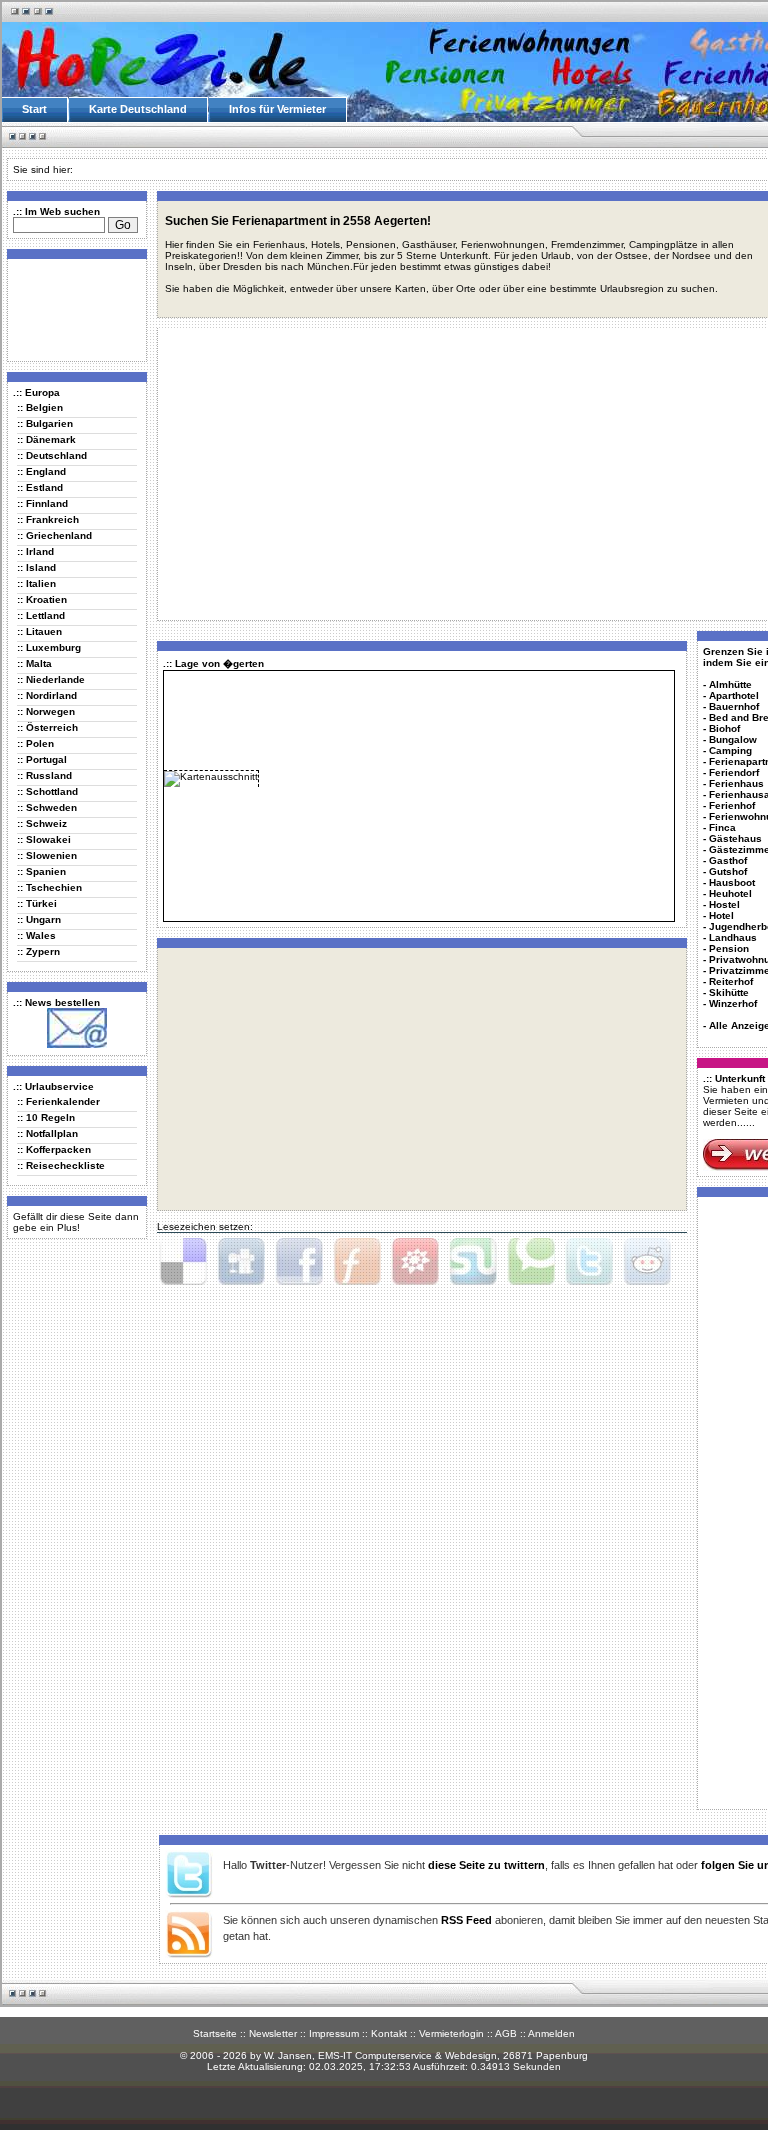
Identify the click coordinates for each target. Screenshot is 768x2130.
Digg (241, 1262)
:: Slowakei (44, 839)
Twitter (589, 1262)
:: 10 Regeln (46, 1117)
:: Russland (44, 775)
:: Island (36, 567)
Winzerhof (733, 1003)
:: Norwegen (46, 711)
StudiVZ (415, 1262)
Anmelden (551, 2033)
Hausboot (732, 882)
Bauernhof (734, 706)
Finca (722, 827)
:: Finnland (42, 503)
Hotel (721, 915)
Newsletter (273, 2033)
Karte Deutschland (138, 109)
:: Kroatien (42, 599)
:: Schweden (47, 807)
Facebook (299, 1262)
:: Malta (34, 663)
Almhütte (730, 684)
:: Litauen (39, 631)
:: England (41, 471)
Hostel (724, 904)
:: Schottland (47, 791)
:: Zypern (38, 951)
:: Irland (35, 551)
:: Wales (36, 935)
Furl (357, 1262)
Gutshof (728, 871)
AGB (506, 2033)
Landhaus (733, 937)
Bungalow (733, 739)
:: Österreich (47, 727)
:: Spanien (41, 871)
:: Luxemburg (49, 647)
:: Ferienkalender (58, 1101)
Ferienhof (732, 805)
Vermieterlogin (451, 2033)
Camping (730, 750)
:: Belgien (40, 407)
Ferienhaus (736, 783)
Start (34, 109)
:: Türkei (37, 903)
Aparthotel (734, 695)
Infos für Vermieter (277, 109)
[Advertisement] (73, 309)
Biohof (724, 728)
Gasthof (728, 860)
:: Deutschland (52, 455)
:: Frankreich (48, 519)
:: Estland (40, 487)
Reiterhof (731, 981)
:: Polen (35, 743)
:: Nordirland (47, 695)
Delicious (183, 1262)
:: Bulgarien (45, 423)
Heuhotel (730, 893)
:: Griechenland (54, 535)
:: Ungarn (39, 919)
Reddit (647, 1262)
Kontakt (389, 2033)
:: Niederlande (51, 679)
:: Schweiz (42, 823)
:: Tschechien (49, 887)
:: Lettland (41, 615)
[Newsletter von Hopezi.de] (77, 1044)
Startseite (215, 2033)
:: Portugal (42, 759)
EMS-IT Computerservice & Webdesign (407, 2055)
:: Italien (36, 583)
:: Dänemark (46, 439)
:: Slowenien (47, 855)
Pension (729, 948)
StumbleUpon (473, 1262)
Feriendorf (734, 772)
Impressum (334, 2033)
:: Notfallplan (47, 1133)
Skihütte (729, 992)
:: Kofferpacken (54, 1149)
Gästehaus (735, 838)
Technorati (531, 1262)
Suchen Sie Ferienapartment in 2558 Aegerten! (298, 221)
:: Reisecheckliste (61, 1165)
